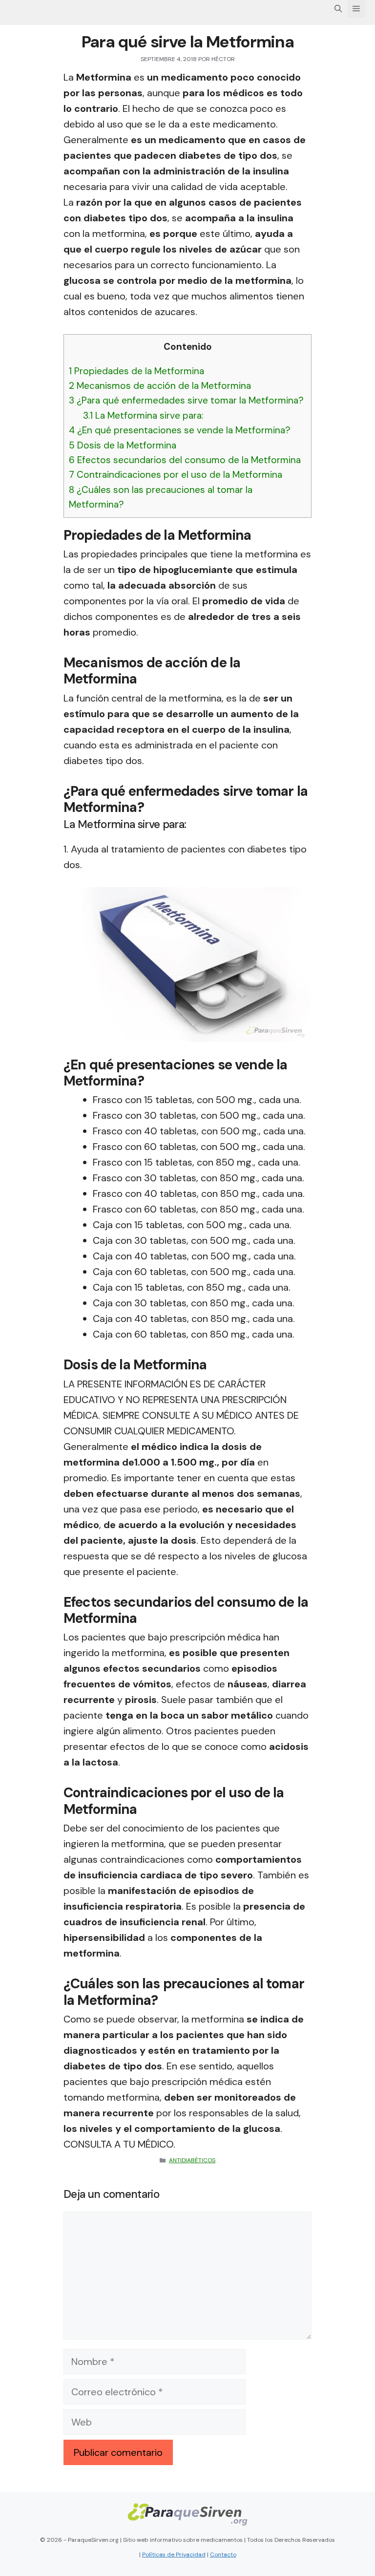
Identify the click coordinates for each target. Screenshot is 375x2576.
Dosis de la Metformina (123, 445)
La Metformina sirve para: (143, 415)
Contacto (223, 2555)
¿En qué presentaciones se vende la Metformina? (180, 430)
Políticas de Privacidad (174, 2555)
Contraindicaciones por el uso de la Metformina (176, 475)
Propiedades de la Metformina (136, 371)
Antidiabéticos (192, 2160)
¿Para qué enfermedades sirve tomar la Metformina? (186, 400)
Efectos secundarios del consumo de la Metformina (185, 460)
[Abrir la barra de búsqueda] (338, 9)
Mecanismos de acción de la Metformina (160, 386)
